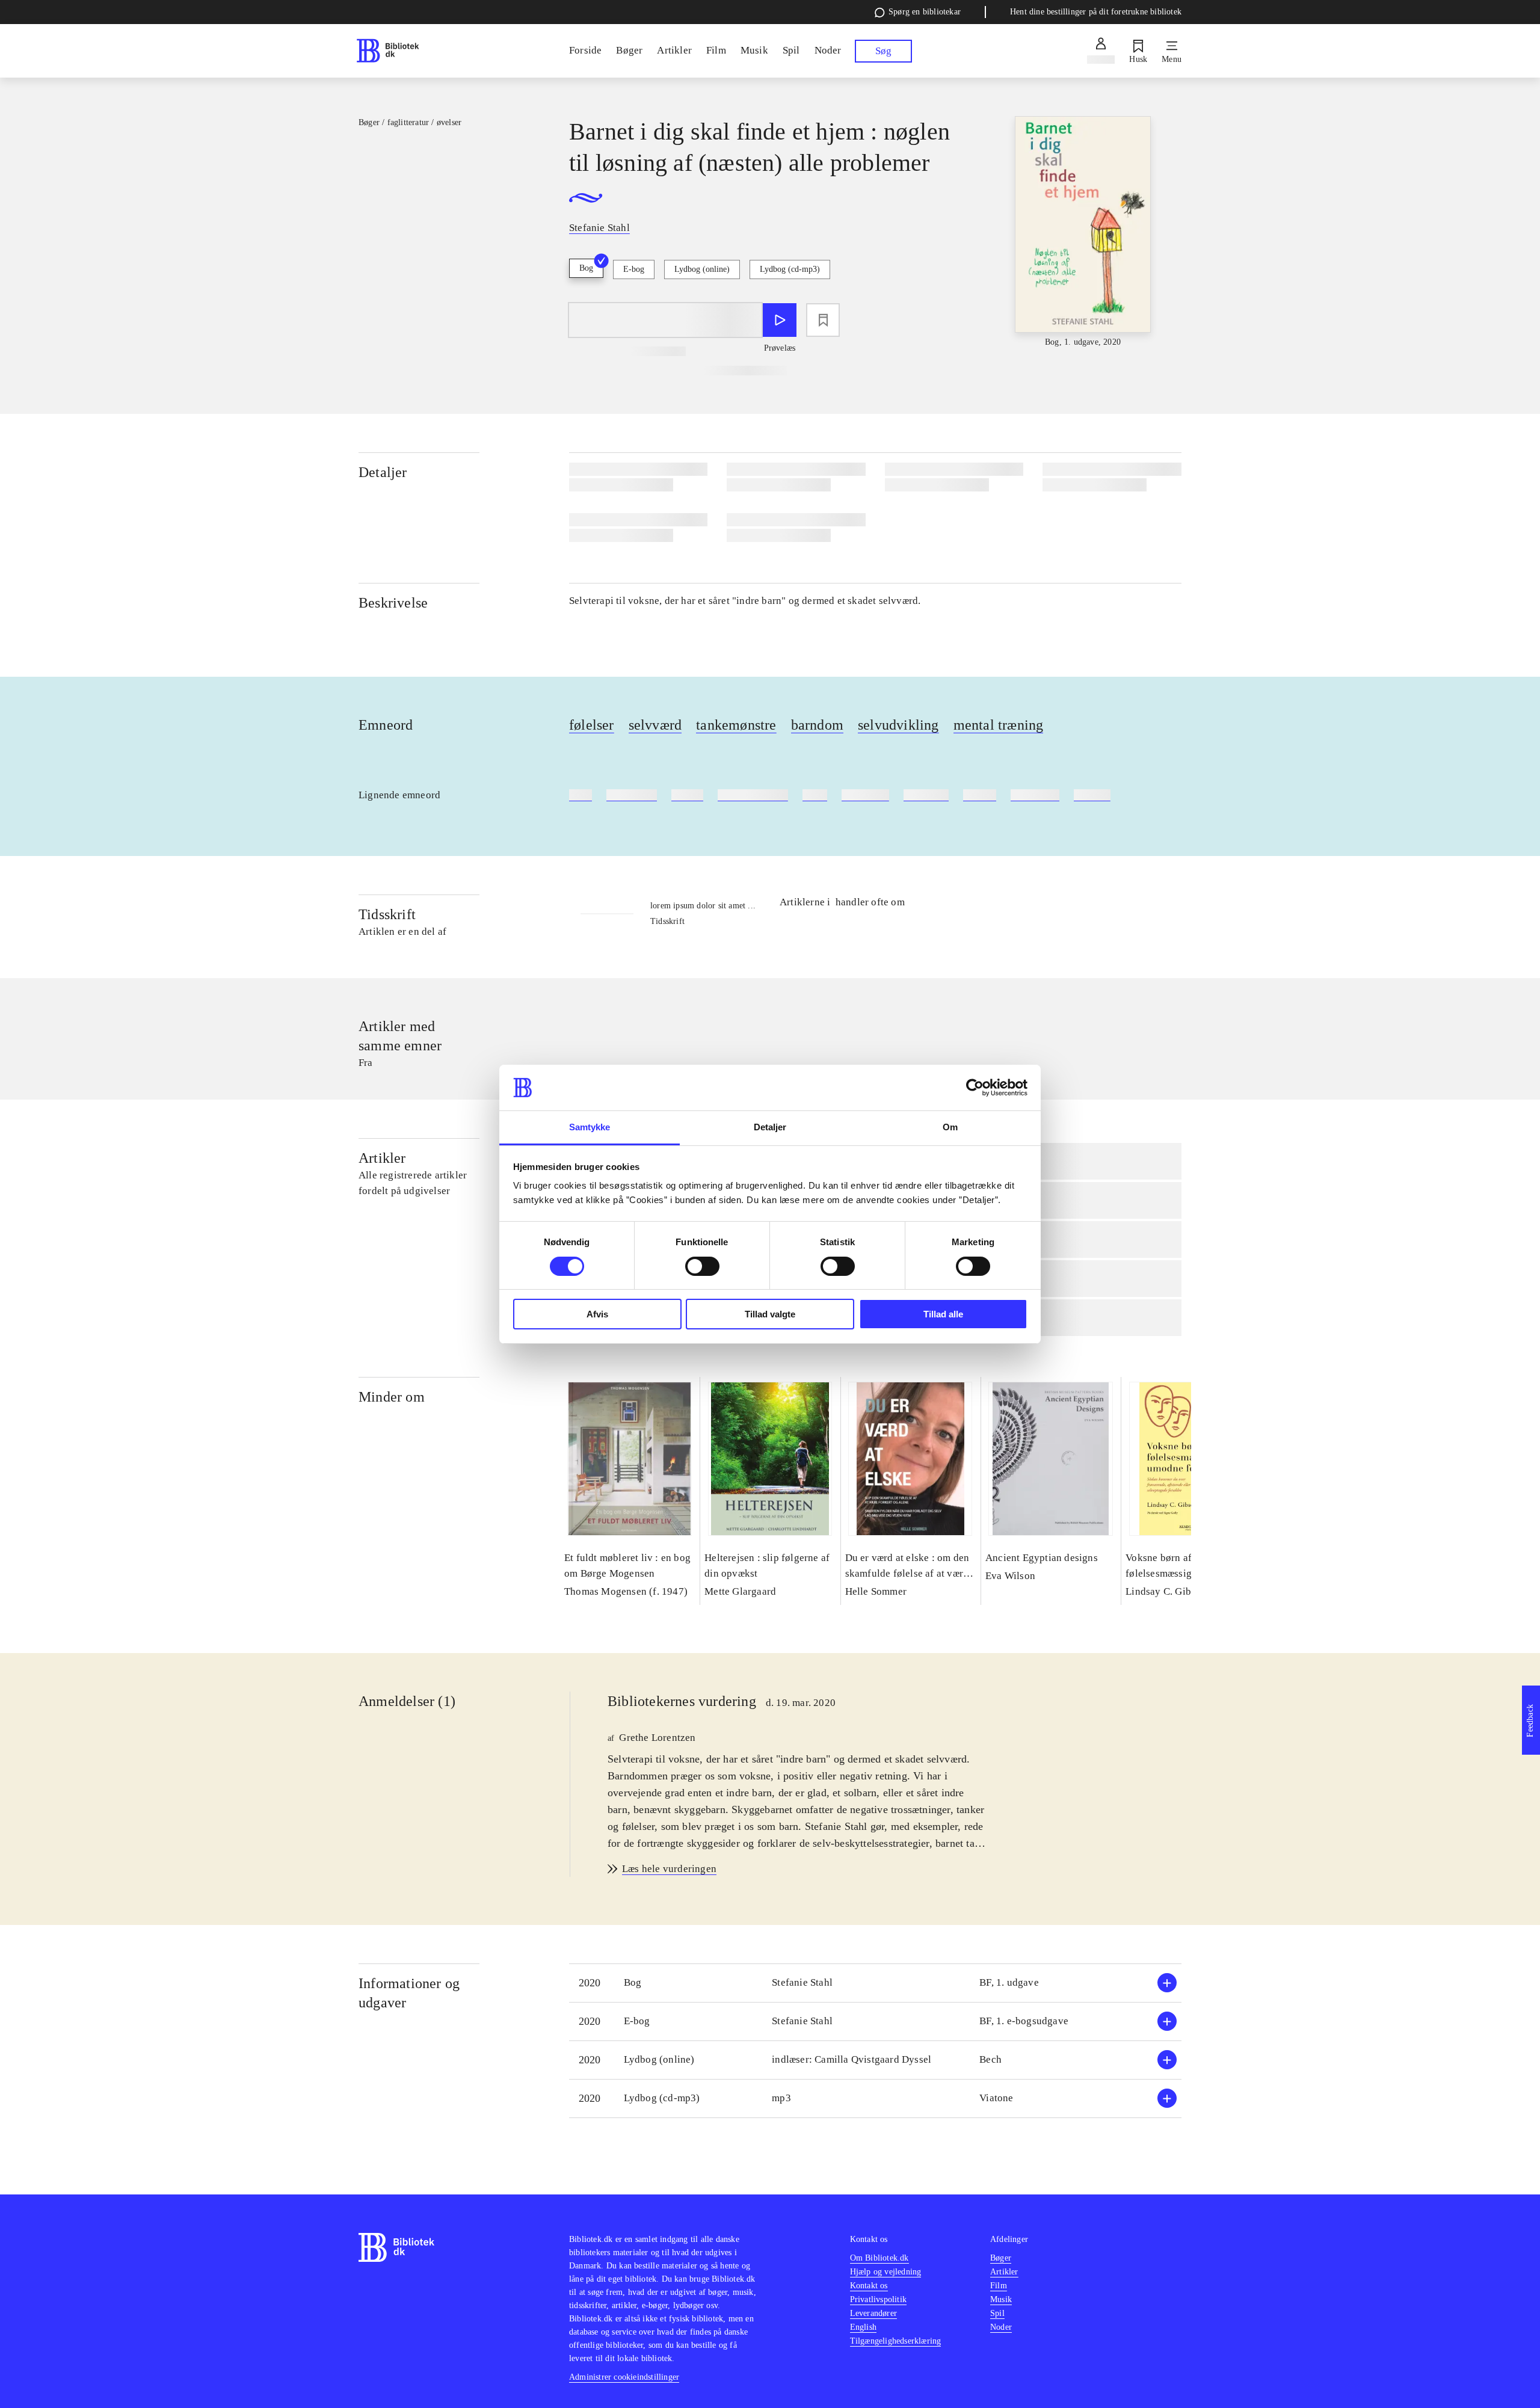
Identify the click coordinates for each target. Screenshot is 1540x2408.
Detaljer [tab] (770, 1127)
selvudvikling (898, 725)
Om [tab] (950, 1127)
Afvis (597, 1314)
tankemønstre (736, 725)
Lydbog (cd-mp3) (790, 269)
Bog (586, 268)
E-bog (634, 269)
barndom (817, 725)
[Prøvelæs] (780, 320)
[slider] (1083, 232)
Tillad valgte (770, 1314)
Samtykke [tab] (590, 1127)
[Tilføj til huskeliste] (823, 320)
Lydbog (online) (702, 269)
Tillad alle (943, 1314)
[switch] (702, 1266)
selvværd (655, 725)
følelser (592, 725)
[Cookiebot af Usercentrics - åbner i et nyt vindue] (975, 1088)
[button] (875, 1983)
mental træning (999, 725)
